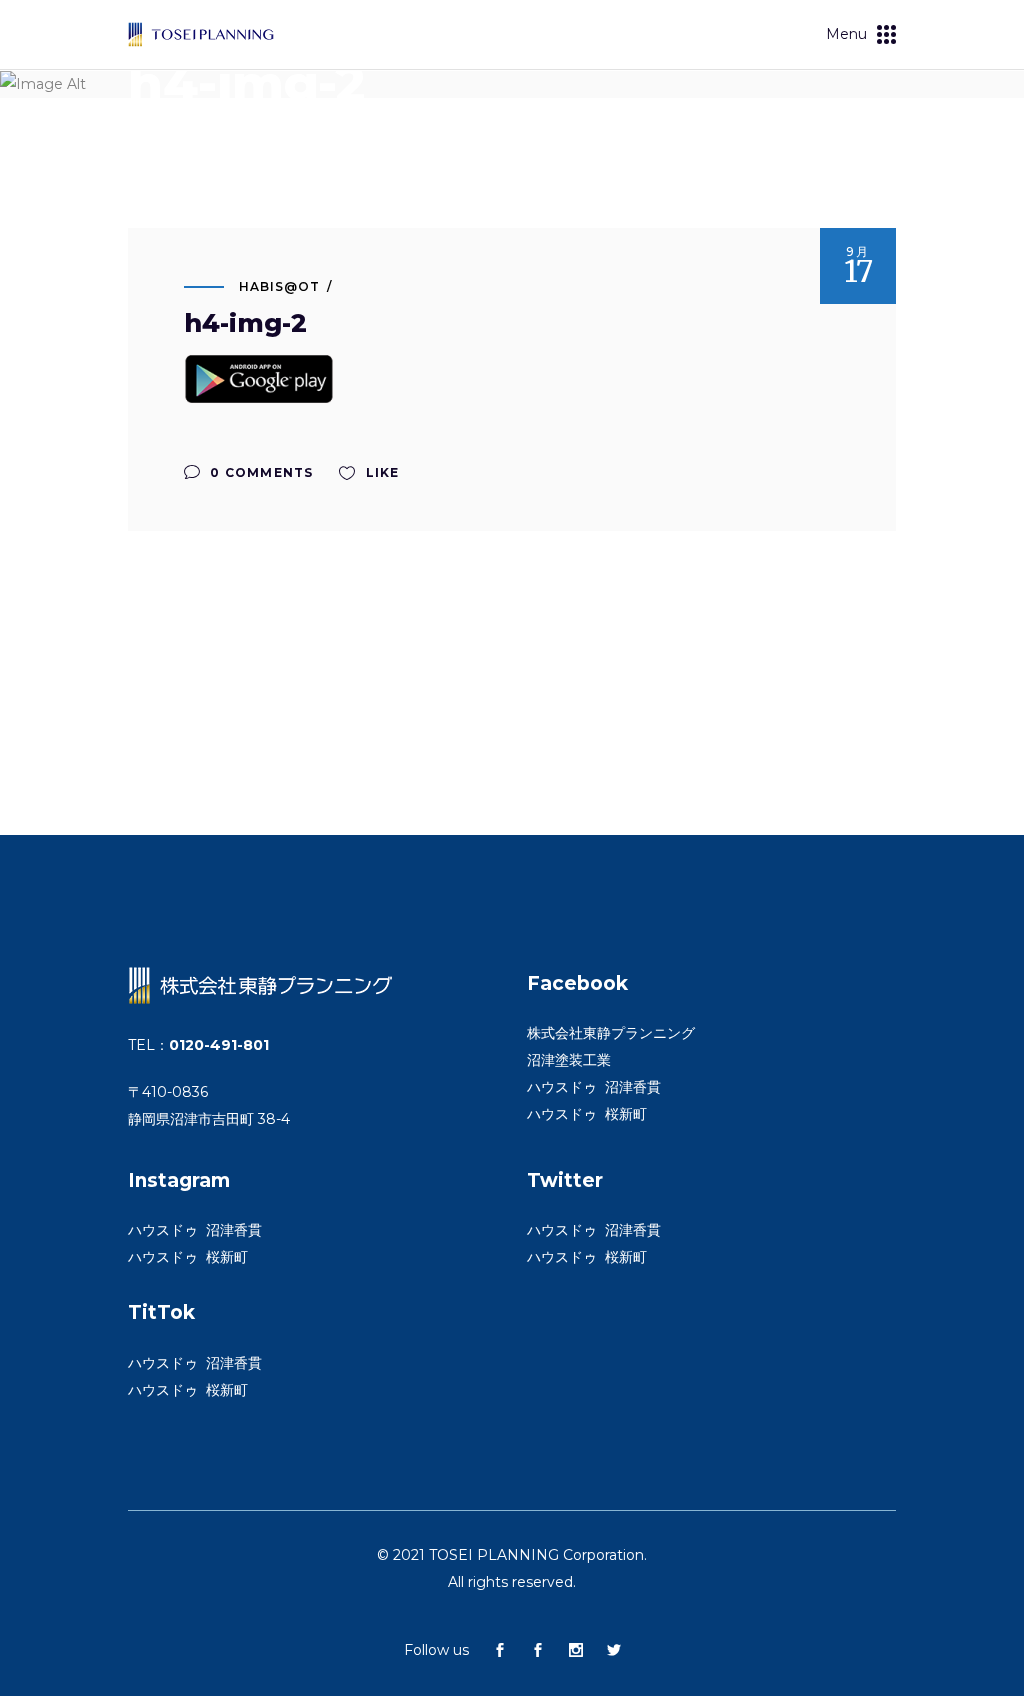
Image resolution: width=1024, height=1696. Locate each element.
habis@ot (279, 286)
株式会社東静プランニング (611, 1033)
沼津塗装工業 (569, 1060)
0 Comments (259, 472)
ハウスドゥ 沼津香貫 (594, 1087)
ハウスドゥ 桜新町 (587, 1114)
